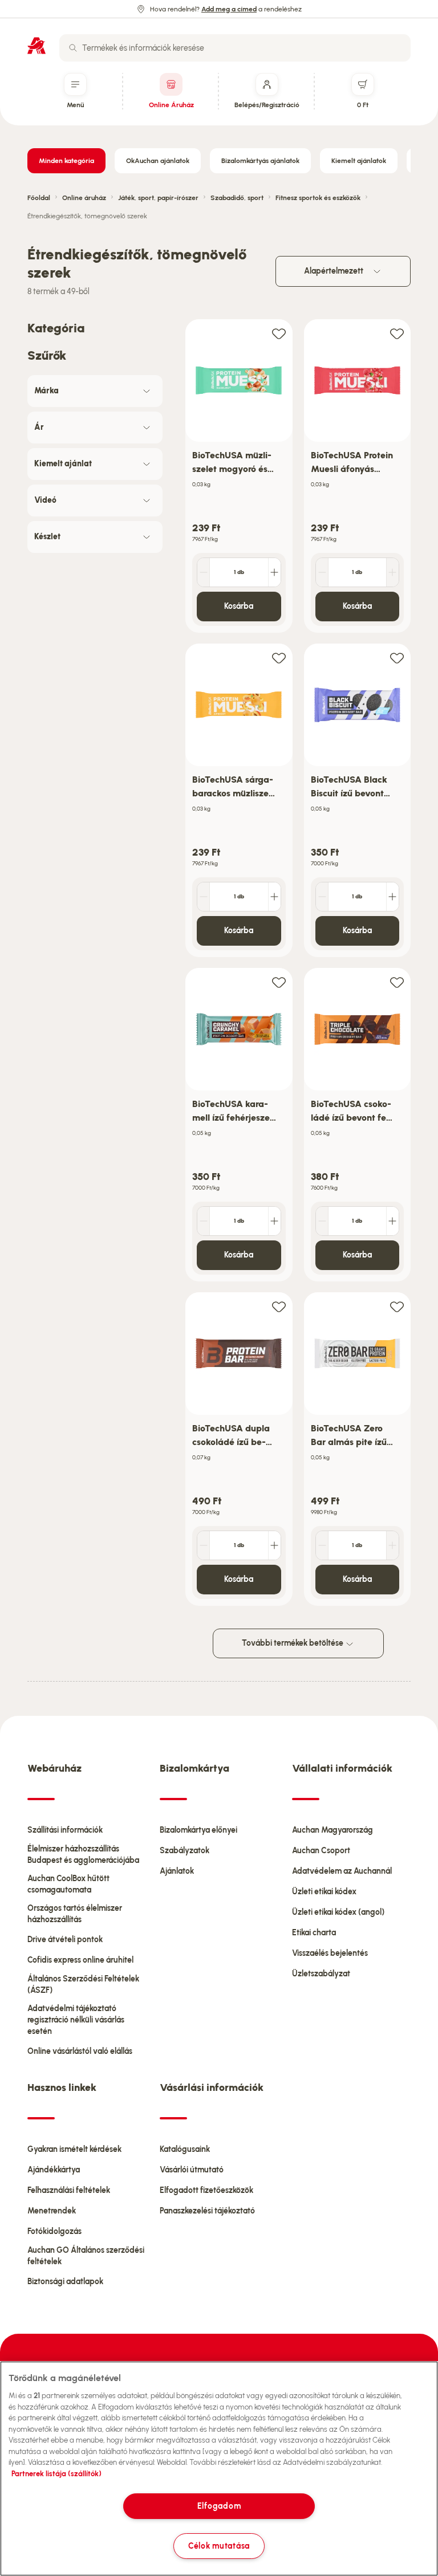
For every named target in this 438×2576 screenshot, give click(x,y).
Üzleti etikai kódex (324, 1892)
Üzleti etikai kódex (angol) (338, 1912)
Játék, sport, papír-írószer (158, 198)
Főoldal (39, 198)
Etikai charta (314, 1933)
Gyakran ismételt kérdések (74, 2149)
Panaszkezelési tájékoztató (207, 2211)
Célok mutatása (219, 2546)
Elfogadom (219, 2506)
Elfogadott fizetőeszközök (206, 2190)
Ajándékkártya (54, 2170)
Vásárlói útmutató (192, 2170)
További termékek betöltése (293, 1643)
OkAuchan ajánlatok (158, 161)
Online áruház (84, 198)
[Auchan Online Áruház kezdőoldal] (36, 46)
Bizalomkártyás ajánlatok (260, 161)
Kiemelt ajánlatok (359, 161)
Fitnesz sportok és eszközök (318, 198)
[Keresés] (73, 48)
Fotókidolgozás (54, 2231)
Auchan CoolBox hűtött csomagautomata (68, 1884)
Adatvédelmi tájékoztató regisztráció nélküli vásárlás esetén (76, 2020)
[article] (239, 476)
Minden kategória (66, 161)
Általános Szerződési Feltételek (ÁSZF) (83, 1985)
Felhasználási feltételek (69, 2190)
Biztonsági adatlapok (65, 2282)
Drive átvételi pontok (65, 1940)
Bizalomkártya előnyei (198, 1830)
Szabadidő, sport (237, 198)
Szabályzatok (184, 1851)
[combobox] (235, 48)
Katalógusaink (185, 2149)
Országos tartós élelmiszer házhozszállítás (75, 1914)
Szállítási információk (65, 1830)
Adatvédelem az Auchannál (342, 1871)
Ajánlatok (177, 1871)
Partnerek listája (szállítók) (56, 2474)
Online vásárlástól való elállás (80, 2051)
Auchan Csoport (321, 1851)
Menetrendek (52, 2211)
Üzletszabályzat (321, 1974)
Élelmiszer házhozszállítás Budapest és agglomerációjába (83, 1855)
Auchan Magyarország (332, 1830)
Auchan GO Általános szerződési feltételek (86, 2256)
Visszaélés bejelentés (330, 1953)
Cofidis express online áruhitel (80, 1960)
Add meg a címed (229, 9)
